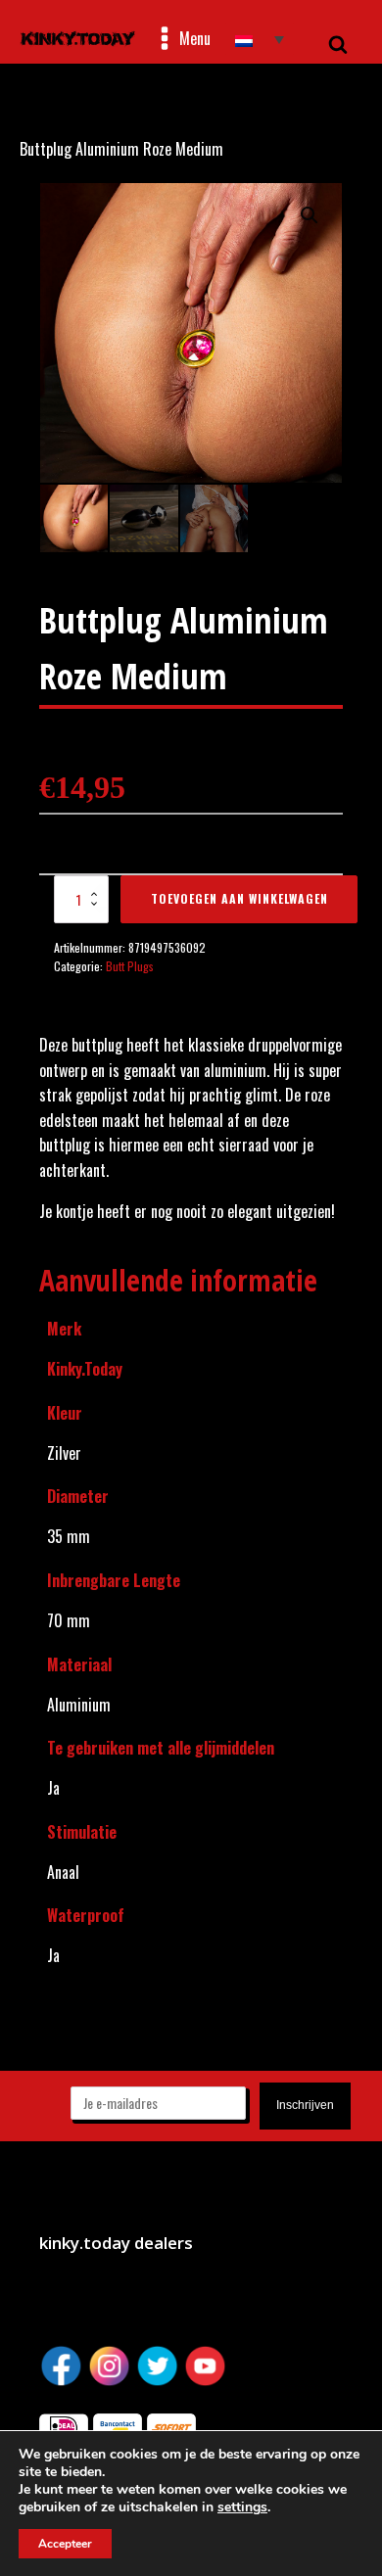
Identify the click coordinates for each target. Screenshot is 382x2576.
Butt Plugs (130, 966)
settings (242, 2507)
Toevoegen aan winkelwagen (239, 898)
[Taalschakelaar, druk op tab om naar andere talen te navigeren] (260, 39)
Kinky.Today (85, 1369)
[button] (310, 215)
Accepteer (65, 2544)
